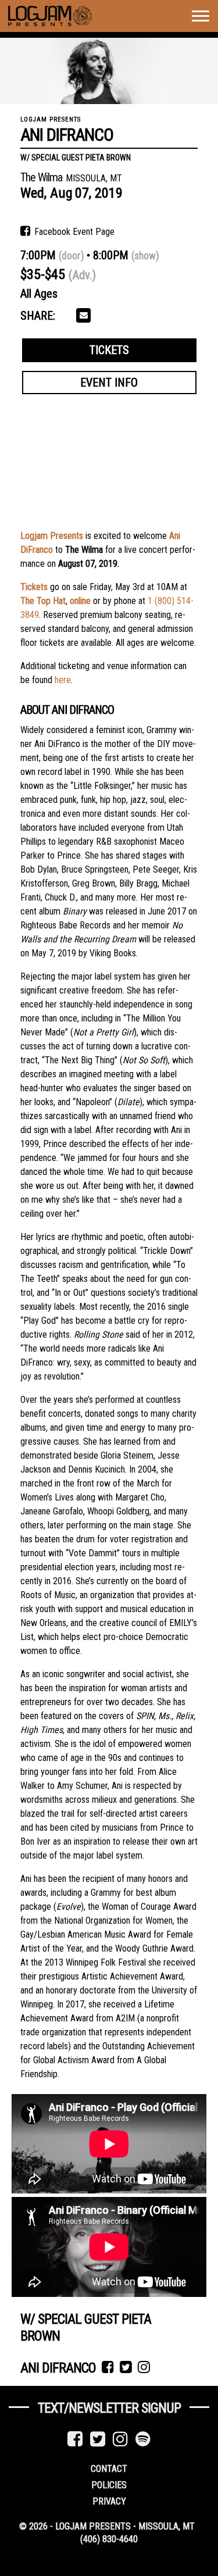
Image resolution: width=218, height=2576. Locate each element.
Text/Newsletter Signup (109, 2408)
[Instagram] (120, 2439)
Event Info (109, 383)
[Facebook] (75, 2439)
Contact (109, 2469)
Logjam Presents (52, 536)
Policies (109, 2485)
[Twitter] (98, 2439)
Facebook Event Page (73, 232)
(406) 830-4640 (109, 2539)
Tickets (109, 350)
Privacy (109, 2501)
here (63, 680)
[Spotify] (143, 2439)
